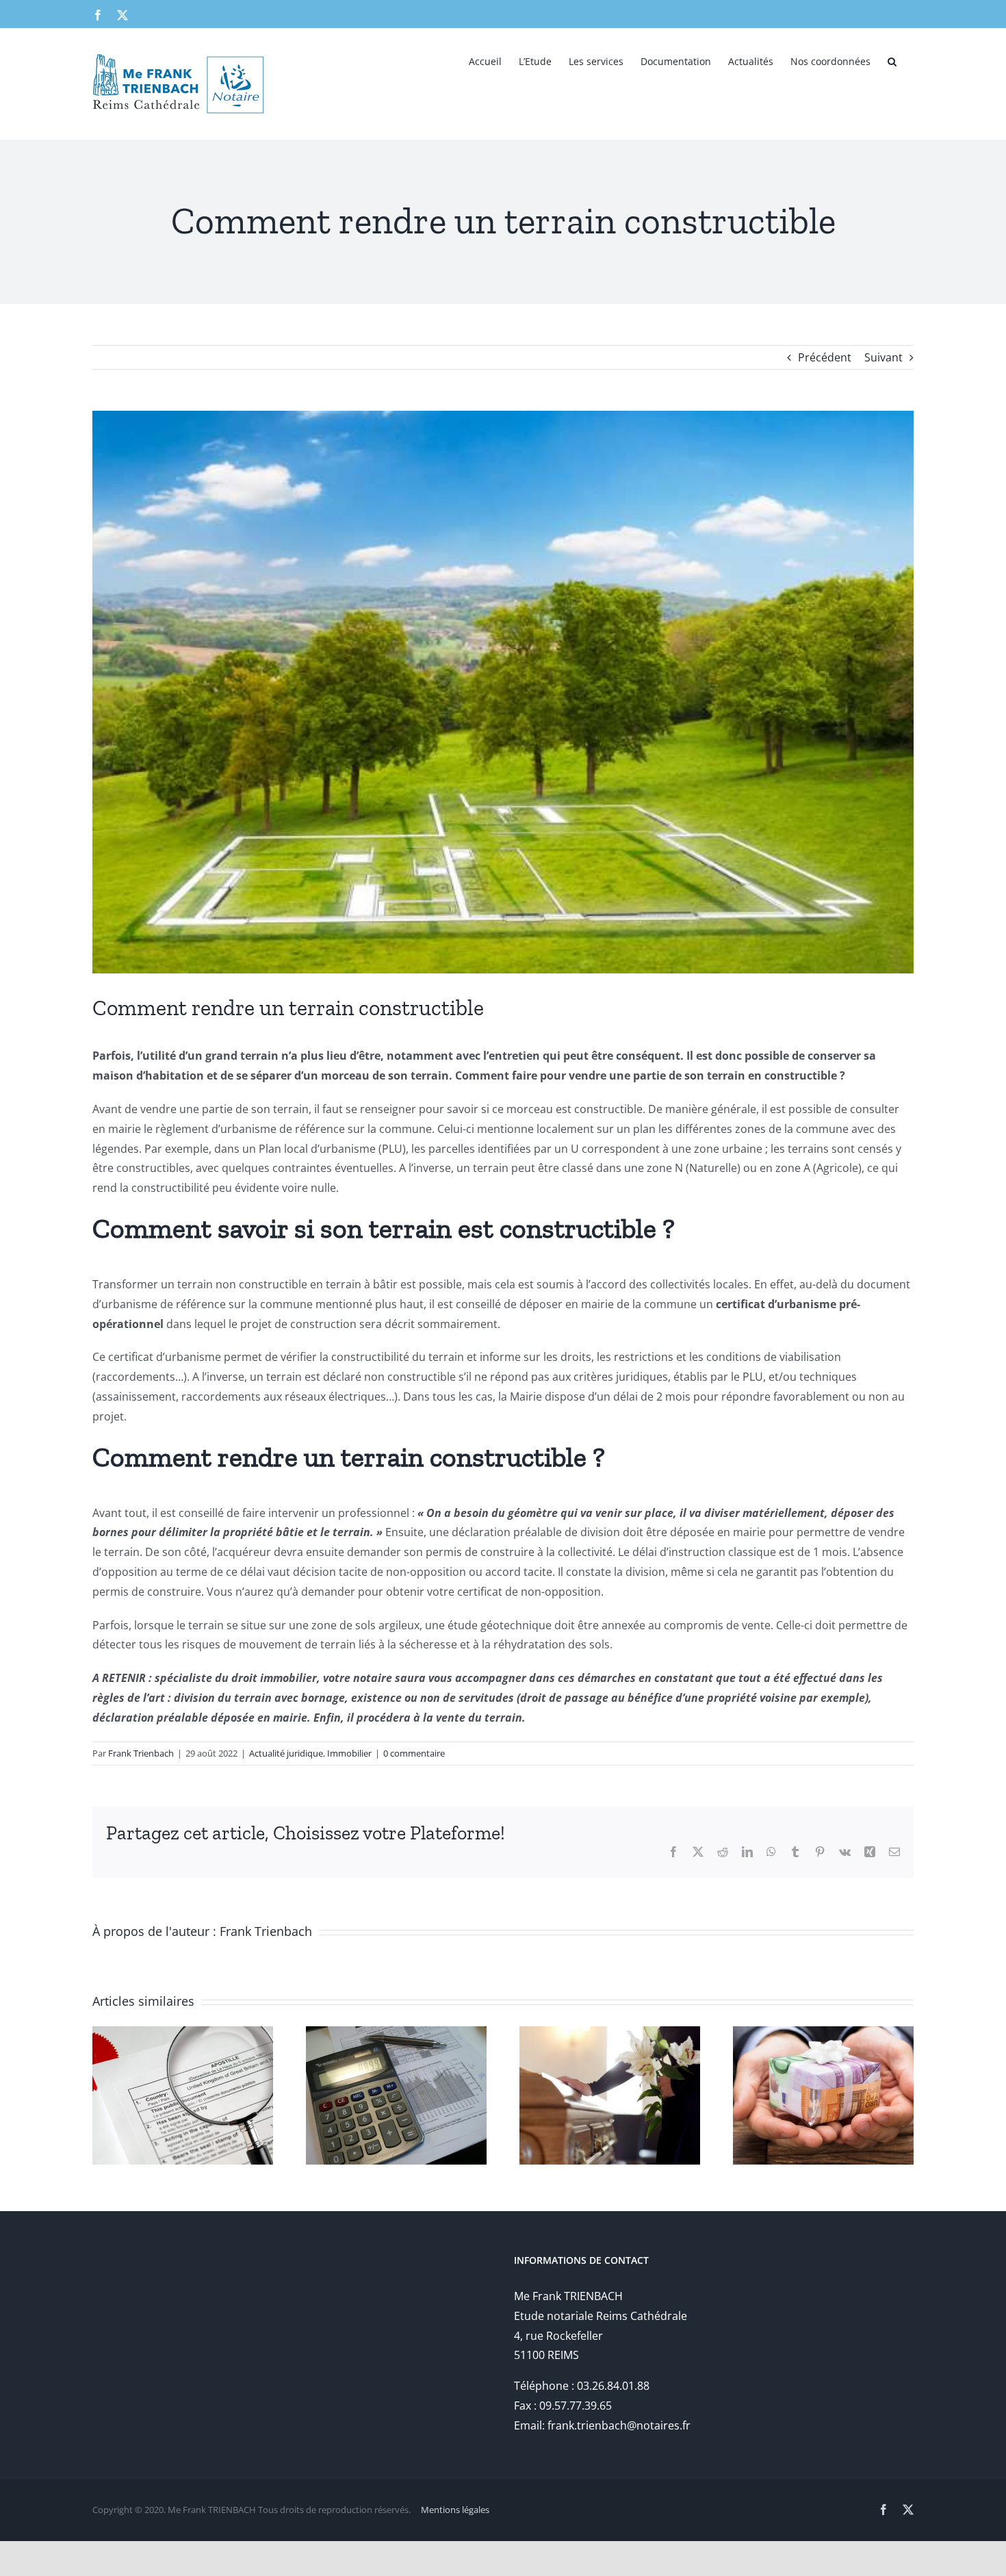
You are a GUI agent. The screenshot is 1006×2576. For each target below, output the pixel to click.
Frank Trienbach (141, 1753)
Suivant (884, 357)
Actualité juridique (286, 1753)
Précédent (825, 357)
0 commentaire (414, 1753)
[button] (892, 60)
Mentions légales (455, 2510)
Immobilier (349, 1753)
